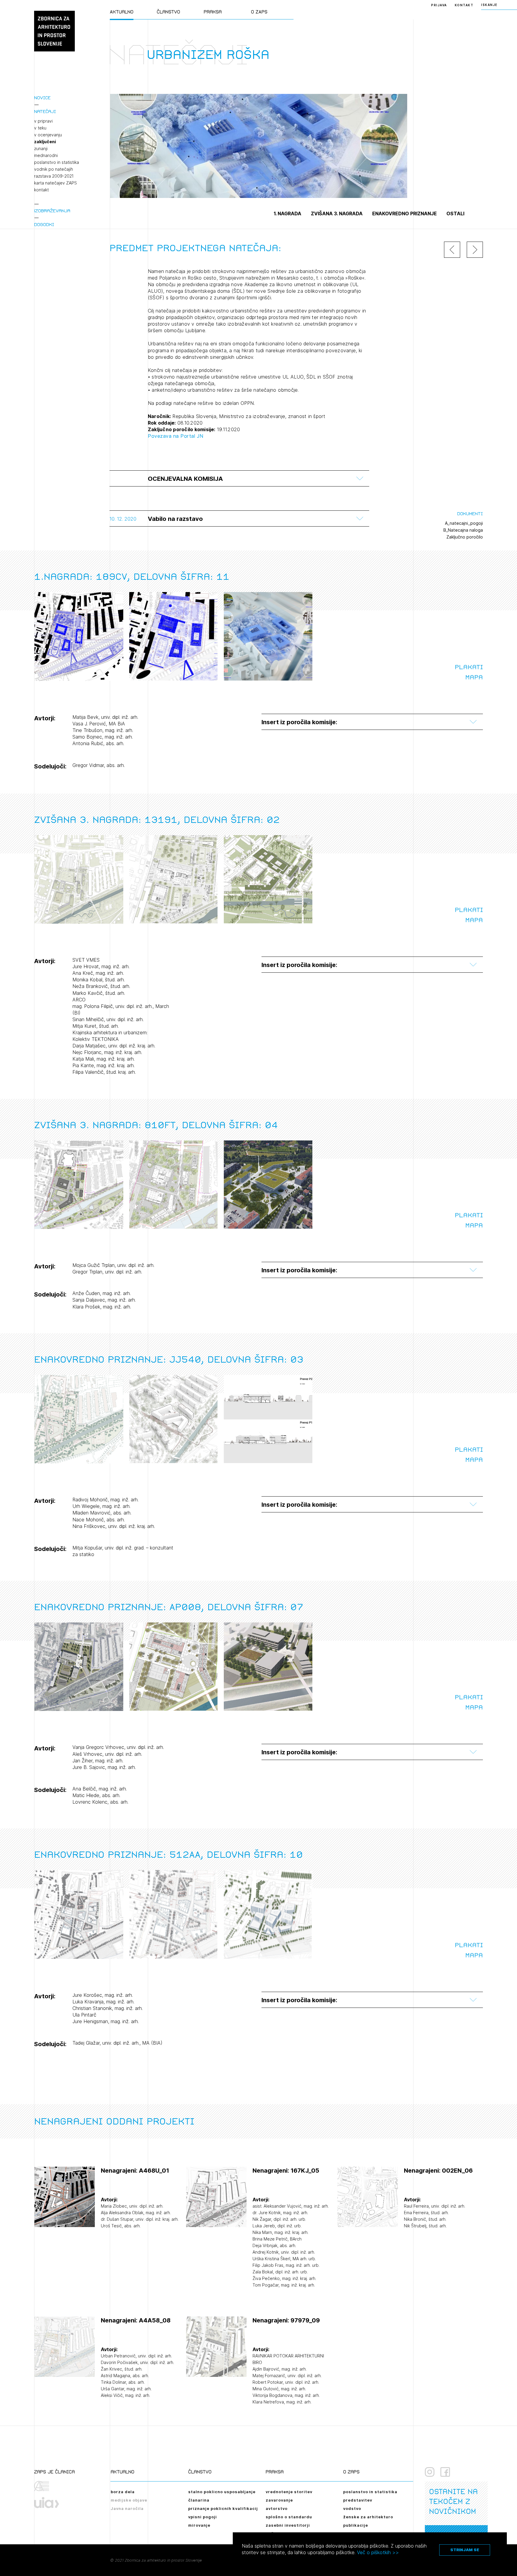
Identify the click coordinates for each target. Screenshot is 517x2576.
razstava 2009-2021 (54, 176)
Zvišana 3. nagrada (337, 213)
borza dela (123, 2492)
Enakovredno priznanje (405, 213)
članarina (199, 2500)
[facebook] (445, 2472)
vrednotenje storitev (289, 2492)
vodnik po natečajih (54, 169)
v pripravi (43, 121)
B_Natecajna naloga (463, 530)
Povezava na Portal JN (176, 436)
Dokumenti (470, 514)
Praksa (213, 12)
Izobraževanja (52, 211)
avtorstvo (277, 2508)
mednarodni (46, 155)
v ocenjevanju (48, 135)
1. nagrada (288, 213)
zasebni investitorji (288, 2525)
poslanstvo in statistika (57, 162)
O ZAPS (259, 12)
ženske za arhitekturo (368, 2517)
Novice (42, 98)
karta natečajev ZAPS (55, 183)
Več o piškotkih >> (378, 2552)
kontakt (41, 190)
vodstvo (352, 2508)
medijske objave (129, 2500)
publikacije (356, 2525)
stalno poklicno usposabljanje (222, 2492)
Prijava (439, 5)
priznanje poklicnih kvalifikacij (223, 2508)
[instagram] (430, 2472)
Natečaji (45, 111)
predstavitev (358, 2500)
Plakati (469, 667)
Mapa (474, 677)
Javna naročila (127, 2508)
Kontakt (464, 5)
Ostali (455, 213)
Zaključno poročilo (465, 537)
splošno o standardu (289, 2517)
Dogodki (44, 224)
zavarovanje (279, 2500)
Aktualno (122, 12)
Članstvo (168, 12)
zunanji (41, 149)
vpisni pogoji (203, 2517)
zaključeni (45, 142)
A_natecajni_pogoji (464, 523)
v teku (40, 128)
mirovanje (199, 2525)
